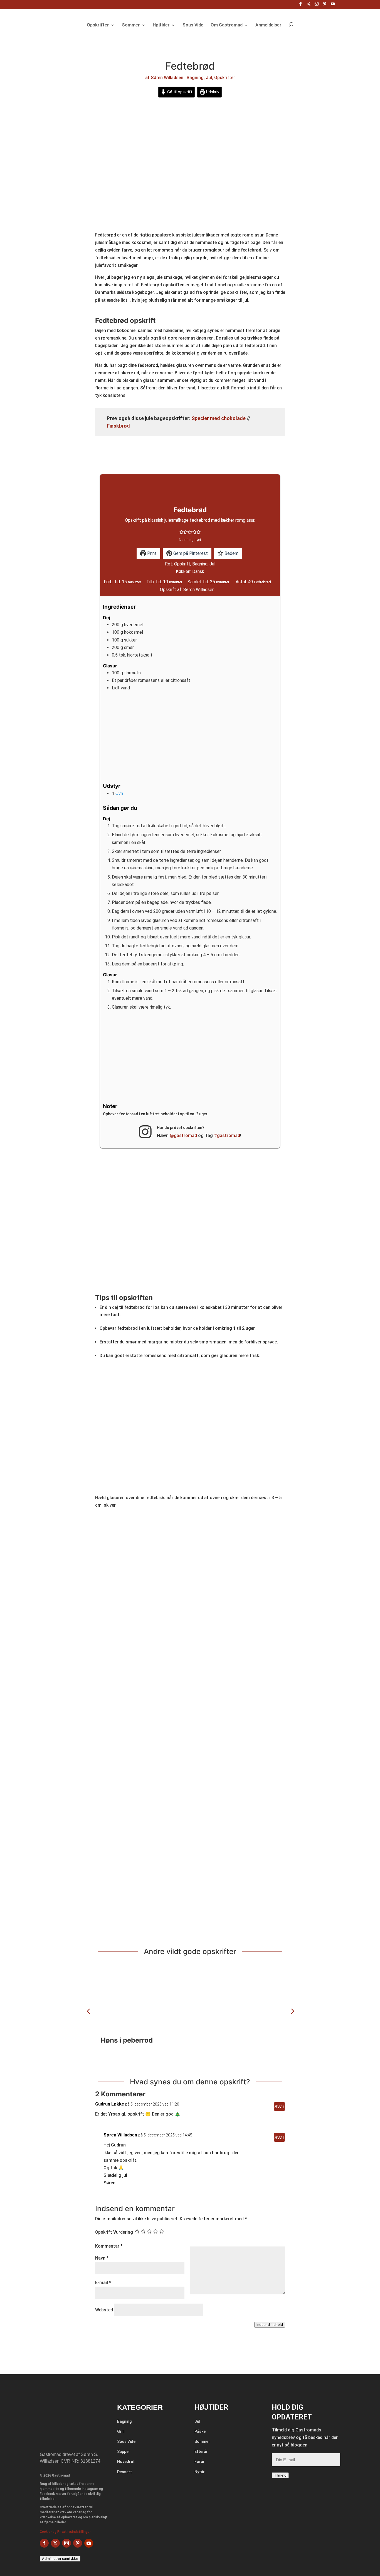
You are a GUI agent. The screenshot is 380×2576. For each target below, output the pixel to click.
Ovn (119, 793)
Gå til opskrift (179, 92)
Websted (104, 2310)
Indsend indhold (270, 2325)
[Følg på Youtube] (89, 2543)
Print (151, 553)
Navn (102, 2258)
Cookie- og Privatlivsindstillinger (65, 2532)
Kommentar (109, 2246)
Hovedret (126, 2462)
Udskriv (212, 92)
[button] (182, 532)
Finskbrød (118, 426)
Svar (279, 2107)
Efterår (201, 2451)
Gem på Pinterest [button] (190, 553)
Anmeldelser (268, 25)
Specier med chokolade (219, 418)
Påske (200, 2431)
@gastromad (183, 1135)
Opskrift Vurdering (114, 2232)
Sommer (131, 25)
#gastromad (227, 1135)
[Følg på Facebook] (44, 2543)
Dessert (124, 2472)
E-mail (103, 2283)
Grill (121, 2431)
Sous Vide (193, 25)
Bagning (195, 78)
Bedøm (231, 553)
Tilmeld (280, 2475)
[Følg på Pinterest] (78, 2543)
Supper (124, 2451)
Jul (209, 78)
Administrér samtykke (60, 2559)
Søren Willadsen (167, 78)
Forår (200, 2462)
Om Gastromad (227, 25)
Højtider (161, 25)
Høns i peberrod (127, 2040)
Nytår (200, 2472)
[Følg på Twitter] (55, 2543)
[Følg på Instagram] (66, 2543)
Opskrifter (98, 25)
